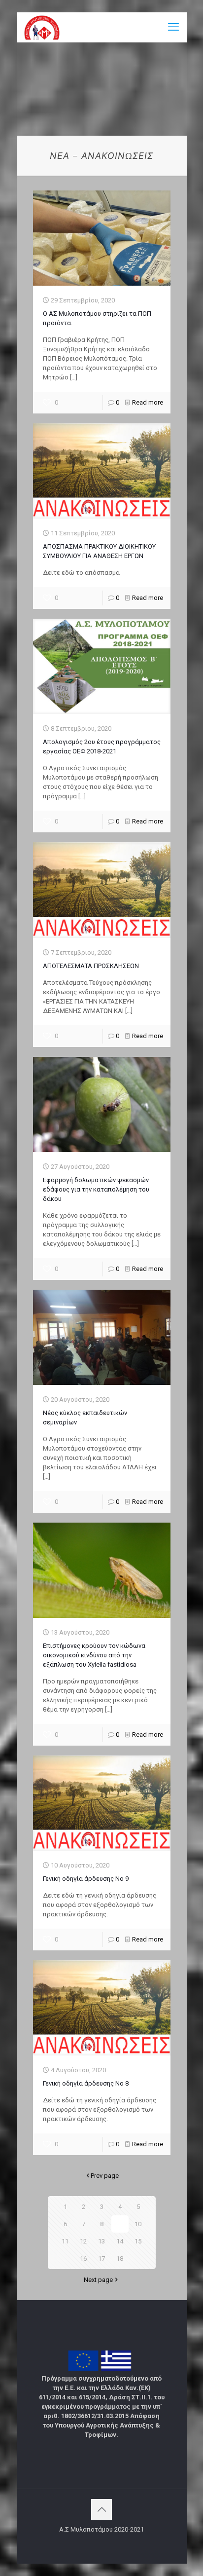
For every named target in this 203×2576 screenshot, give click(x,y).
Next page (98, 2280)
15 (138, 2241)
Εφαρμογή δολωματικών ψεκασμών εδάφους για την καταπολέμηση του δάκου (96, 1189)
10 (138, 2224)
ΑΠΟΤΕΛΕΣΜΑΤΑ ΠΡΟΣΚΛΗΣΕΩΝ (91, 966)
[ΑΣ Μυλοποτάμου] (42, 27)
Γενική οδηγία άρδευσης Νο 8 (86, 2083)
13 (101, 2241)
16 (83, 2259)
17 (101, 2259)
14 (120, 2241)
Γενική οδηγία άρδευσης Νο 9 (86, 1879)
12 (83, 2241)
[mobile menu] (173, 27)
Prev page (105, 2176)
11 (65, 2241)
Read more (148, 402)
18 (120, 2259)
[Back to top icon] (101, 2509)
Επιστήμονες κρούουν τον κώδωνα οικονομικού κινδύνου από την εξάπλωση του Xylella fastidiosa (94, 1655)
